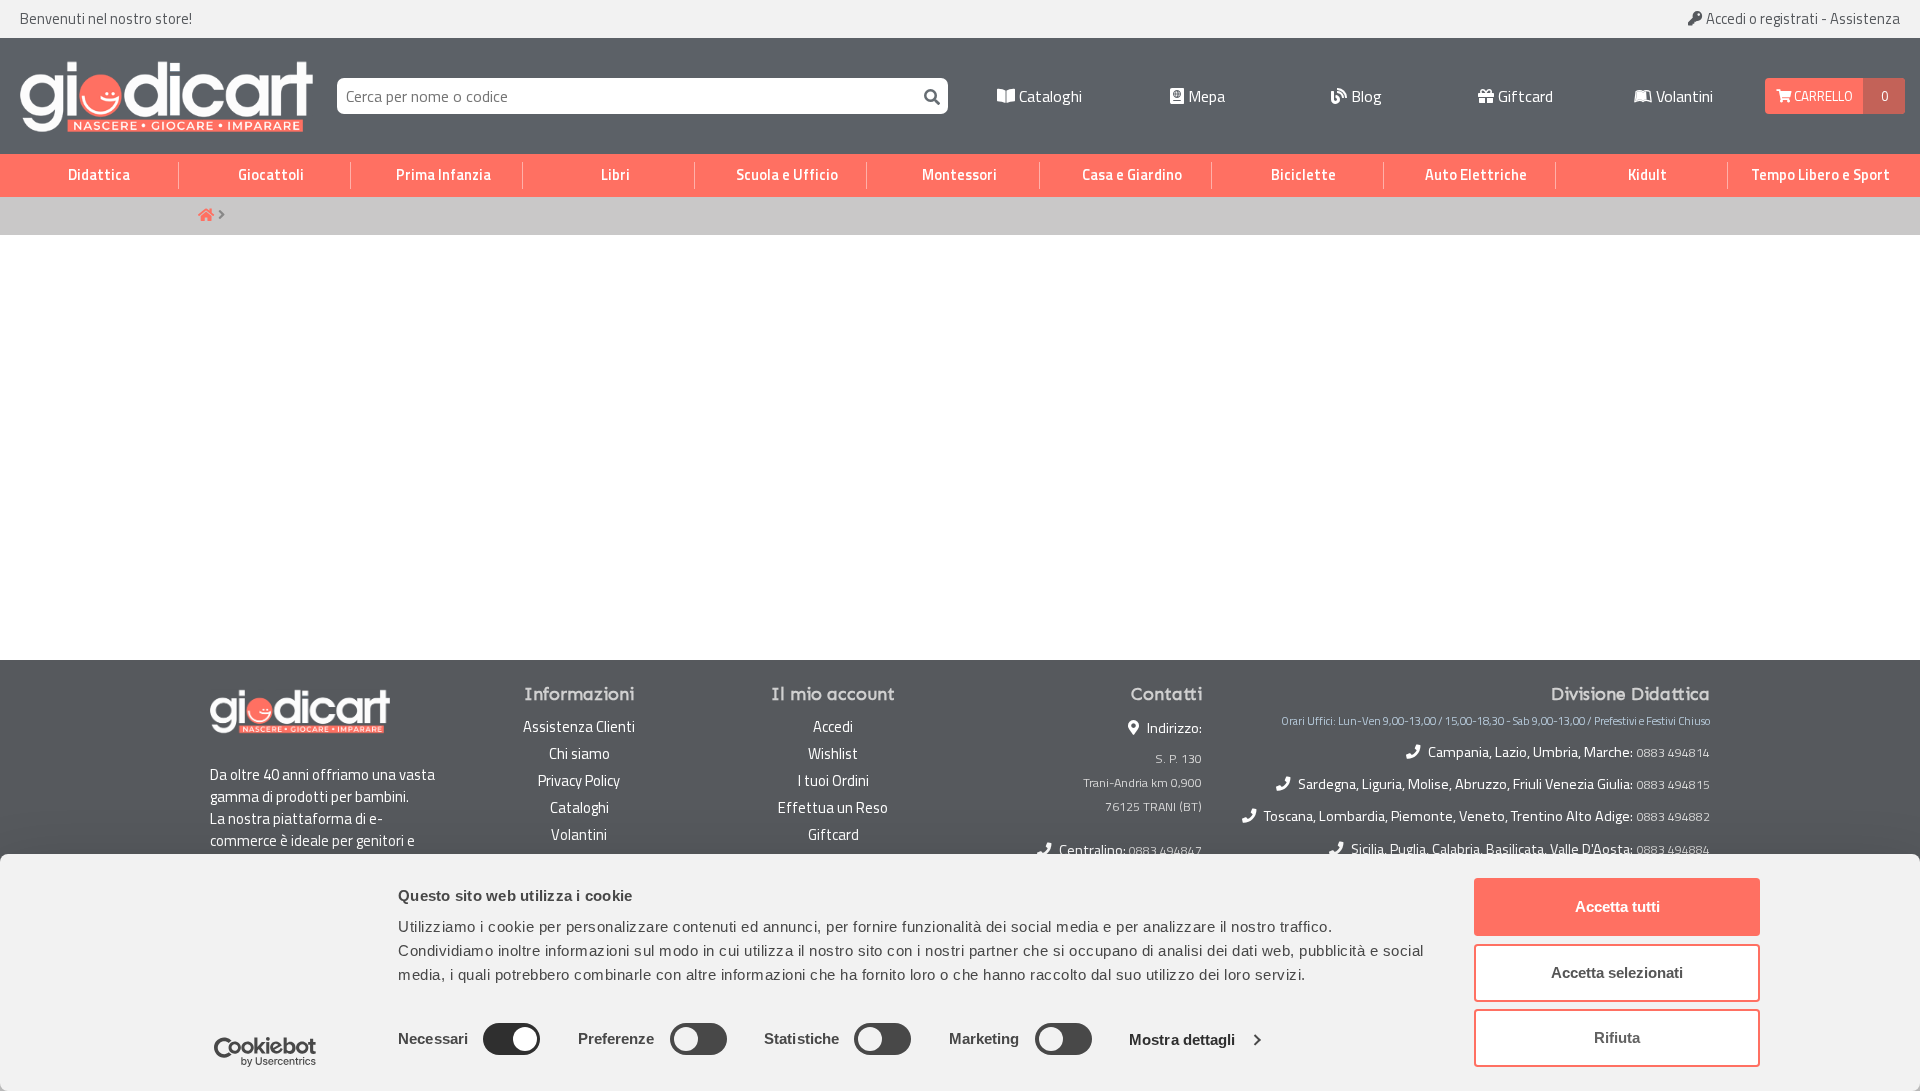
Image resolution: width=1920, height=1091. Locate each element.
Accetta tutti (1617, 906)
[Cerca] (928, 95)
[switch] (698, 1039)
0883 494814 (1673, 753)
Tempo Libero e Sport (1820, 175)
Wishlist (833, 753)
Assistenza (1865, 18)
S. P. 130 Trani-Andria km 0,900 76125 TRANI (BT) (1142, 782)
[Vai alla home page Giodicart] (166, 96)
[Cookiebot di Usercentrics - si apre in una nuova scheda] (265, 1052)
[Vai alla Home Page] (206, 216)
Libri (615, 175)
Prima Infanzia (443, 175)
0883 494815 (1673, 785)
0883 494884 (1673, 850)
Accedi (1760, 18)
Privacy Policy (579, 780)
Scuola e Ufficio (787, 175)
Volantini (1682, 96)
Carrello (1822, 96)
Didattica (99, 175)
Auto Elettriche (1476, 175)
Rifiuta (1617, 1037)
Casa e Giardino (1132, 175)
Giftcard (1523, 96)
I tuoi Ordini (833, 780)
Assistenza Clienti (579, 726)
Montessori (959, 175)
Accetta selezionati (1617, 972)
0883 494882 (1673, 817)
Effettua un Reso (833, 807)
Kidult (1647, 175)
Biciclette (1303, 175)
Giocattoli (271, 175)
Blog (1364, 96)
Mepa (1204, 96)
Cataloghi (1048, 96)
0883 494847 (1165, 850)
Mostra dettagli (1182, 1039)
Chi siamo (579, 753)
